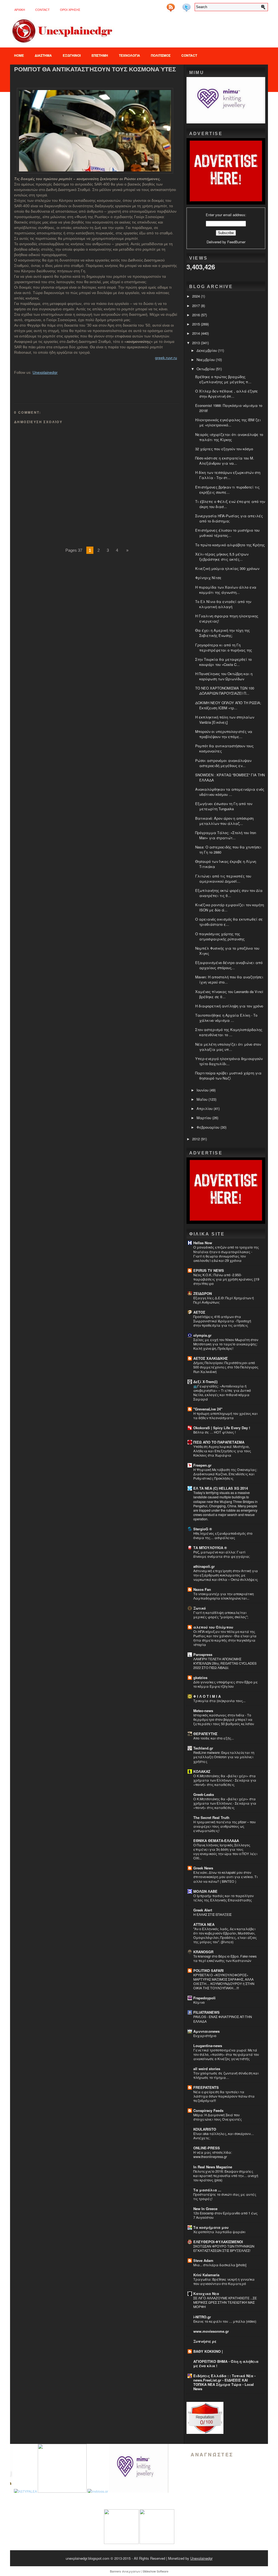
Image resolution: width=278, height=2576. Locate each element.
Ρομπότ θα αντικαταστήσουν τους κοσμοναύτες (95, 69)
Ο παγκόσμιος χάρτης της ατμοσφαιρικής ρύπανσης (220, 936)
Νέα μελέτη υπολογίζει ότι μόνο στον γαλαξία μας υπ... (228, 1047)
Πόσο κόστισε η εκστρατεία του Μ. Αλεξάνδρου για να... (225, 461)
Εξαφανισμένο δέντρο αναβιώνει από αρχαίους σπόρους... (229, 965)
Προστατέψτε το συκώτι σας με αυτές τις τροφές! (225, 2197)
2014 (197, 333)
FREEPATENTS (206, 2087)
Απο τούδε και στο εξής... (214, 1738)
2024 (197, 296)
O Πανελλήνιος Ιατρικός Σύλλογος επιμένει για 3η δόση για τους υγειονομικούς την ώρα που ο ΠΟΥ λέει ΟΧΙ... (225, 1852)
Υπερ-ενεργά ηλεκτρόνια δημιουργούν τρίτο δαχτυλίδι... (229, 1061)
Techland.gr (203, 1748)
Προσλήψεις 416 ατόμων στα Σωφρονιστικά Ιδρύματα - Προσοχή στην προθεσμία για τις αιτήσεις (222, 1321)
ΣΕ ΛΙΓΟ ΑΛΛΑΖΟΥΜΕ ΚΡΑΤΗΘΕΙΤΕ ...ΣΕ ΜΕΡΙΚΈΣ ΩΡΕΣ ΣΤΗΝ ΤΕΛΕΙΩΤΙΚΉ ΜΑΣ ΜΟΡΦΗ (225, 2302)
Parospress (203, 1654)
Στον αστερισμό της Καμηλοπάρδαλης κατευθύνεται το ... (229, 1032)
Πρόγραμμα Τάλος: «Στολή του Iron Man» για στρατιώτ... (226, 835)
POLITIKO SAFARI (208, 1970)
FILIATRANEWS (206, 2012)
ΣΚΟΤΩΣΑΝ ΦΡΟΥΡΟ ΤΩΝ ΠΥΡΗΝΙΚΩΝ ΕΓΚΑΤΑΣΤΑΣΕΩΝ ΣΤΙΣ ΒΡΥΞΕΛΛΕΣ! (224, 2248)
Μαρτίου (204, 1118)
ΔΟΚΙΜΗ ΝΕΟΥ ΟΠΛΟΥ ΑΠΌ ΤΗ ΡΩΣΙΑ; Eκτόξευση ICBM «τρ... (228, 705)
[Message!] (179, 6)
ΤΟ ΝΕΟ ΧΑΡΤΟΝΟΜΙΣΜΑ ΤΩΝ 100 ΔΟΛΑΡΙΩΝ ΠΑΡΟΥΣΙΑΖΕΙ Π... (225, 691)
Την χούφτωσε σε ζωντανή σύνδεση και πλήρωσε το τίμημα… (226, 2075)
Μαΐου (203, 1099)
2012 (197, 1139)
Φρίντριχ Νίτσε (208, 578)
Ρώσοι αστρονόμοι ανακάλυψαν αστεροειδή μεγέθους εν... (223, 763)
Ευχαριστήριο (205, 2036)
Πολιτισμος (161, 55)
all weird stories (207, 2069)
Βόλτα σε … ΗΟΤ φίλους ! (214, 1432)
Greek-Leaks (204, 1794)
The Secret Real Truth (211, 1817)
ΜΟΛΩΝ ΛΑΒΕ (205, 1891)
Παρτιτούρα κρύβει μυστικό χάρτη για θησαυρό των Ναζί (228, 1075)
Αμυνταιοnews (206, 2031)
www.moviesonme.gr (211, 2331)
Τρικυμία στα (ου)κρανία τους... (219, 1701)
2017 (197, 306)
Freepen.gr (202, 1465)
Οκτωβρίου (206, 369)
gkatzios (200, 1678)
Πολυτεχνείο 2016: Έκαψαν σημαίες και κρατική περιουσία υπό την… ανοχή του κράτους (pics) (226, 2176)
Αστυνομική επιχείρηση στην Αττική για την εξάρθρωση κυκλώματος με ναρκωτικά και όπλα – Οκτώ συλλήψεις (226, 1575)
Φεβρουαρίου (208, 1127)
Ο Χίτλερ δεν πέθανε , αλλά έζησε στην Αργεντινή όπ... (227, 394)
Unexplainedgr (45, 372)
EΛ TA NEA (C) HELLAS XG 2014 (221, 1488)
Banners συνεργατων (125, 2571)
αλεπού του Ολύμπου (213, 1627)
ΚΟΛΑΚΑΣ (202, 1771)
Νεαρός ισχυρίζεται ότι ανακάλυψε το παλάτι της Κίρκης (229, 437)
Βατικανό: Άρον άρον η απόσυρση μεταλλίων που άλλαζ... (224, 821)
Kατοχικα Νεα (206, 2293)
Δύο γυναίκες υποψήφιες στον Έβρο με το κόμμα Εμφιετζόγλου (226, 1684)
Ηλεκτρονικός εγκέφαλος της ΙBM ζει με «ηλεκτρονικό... (228, 422)
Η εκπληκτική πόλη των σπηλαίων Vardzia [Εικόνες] (225, 720)
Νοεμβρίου (206, 360)
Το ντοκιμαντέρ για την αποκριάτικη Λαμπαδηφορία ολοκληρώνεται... (224, 1596)
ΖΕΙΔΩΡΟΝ (203, 1293)
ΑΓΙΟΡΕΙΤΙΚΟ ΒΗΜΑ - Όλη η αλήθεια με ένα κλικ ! (226, 2363)
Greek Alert (203, 1910)
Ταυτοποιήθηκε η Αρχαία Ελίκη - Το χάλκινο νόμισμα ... (226, 1018)
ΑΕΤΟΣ (199, 1312)
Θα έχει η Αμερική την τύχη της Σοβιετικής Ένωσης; (222, 633)
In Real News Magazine (213, 2167)
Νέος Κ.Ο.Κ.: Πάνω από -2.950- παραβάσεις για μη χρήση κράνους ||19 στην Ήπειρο (226, 1279)
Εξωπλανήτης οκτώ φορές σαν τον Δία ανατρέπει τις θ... (229, 893)
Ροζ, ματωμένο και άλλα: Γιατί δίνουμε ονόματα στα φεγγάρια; (222, 1554)
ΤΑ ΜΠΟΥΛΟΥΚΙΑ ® (210, 1548)
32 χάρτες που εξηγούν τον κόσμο (224, 449)
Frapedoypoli (204, 1998)
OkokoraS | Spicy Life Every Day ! (222, 1428)
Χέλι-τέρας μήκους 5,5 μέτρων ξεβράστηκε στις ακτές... (222, 557)
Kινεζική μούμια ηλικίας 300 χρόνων (227, 568)
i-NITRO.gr (202, 2317)
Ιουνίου (203, 1090)
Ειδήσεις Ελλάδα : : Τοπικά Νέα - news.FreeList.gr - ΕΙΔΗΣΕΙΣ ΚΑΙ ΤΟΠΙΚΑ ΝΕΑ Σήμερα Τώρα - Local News (224, 2382)
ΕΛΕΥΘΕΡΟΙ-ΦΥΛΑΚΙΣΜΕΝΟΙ (218, 2242)
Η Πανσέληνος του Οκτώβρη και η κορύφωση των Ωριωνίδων (224, 676)
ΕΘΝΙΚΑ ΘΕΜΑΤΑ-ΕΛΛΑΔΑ (216, 1841)
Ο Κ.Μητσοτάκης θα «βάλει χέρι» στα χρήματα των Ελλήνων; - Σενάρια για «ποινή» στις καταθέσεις (225, 1780)
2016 (197, 315)
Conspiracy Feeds (208, 2110)
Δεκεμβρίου (207, 350)
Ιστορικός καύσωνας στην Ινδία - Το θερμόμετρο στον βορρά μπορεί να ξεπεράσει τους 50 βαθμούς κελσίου (224, 1719)
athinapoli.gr (204, 1566)
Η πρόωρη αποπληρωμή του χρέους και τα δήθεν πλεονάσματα (225, 1416)
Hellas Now (203, 1243)
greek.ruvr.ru (166, 358)
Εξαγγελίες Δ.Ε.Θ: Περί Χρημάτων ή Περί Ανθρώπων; (224, 1300)
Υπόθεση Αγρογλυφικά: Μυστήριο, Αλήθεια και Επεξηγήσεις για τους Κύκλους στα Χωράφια (222, 1451)
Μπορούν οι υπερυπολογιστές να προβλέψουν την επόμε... (224, 734)
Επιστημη (100, 55)
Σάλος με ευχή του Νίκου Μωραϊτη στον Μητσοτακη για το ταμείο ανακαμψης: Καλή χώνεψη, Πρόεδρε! (226, 1344)
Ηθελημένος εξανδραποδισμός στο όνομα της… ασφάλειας (223, 1536)
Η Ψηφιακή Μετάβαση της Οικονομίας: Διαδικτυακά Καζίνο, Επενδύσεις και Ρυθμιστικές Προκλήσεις (225, 1474)
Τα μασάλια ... (207, 2190)
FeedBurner (236, 242)
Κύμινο (199, 2002)
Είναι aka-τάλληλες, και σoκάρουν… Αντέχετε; (224, 2136)
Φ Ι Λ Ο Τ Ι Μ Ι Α (207, 1696)
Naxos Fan (202, 1589)
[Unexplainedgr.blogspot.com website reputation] (205, 2432)
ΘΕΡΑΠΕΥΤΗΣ (205, 1734)
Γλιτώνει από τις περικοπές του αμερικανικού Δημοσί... (223, 879)
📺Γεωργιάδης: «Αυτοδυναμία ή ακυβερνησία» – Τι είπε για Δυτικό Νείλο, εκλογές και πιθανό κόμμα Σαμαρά (222, 1393)
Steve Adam (203, 2260)
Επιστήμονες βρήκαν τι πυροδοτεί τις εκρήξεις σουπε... (227, 490)
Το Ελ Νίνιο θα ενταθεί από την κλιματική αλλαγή (223, 604)
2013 (197, 343)
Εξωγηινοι (72, 55)
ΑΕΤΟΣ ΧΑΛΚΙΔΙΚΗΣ (211, 1358)
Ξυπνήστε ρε (205, 2341)
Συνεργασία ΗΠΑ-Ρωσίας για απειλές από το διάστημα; (229, 518)
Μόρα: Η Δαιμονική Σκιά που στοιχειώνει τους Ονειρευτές (218, 2117)
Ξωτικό (200, 1608)
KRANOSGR (203, 1952)
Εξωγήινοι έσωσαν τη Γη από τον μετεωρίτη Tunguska (224, 806)
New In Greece (205, 2209)
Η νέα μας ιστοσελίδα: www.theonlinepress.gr (213, 2154)
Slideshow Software (155, 2571)
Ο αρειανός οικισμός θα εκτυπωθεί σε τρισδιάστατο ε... (229, 922)
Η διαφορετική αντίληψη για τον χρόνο (229, 1006)
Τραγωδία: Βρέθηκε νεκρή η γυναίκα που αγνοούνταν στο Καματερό (224, 2281)
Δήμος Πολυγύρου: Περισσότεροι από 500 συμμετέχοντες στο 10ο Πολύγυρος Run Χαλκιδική (226, 1367)
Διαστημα (43, 55)
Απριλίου (205, 1108)
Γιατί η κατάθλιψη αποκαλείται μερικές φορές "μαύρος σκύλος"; (221, 1615)
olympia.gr (202, 1335)
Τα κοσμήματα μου (211, 2227)
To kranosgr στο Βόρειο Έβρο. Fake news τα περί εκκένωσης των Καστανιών (225, 1958)
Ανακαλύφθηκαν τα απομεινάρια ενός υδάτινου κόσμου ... (230, 792)
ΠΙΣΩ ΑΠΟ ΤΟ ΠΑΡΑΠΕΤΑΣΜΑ (219, 1442)
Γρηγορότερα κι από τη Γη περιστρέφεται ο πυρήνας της (224, 647)
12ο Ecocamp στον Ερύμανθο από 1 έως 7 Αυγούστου (225, 2215)
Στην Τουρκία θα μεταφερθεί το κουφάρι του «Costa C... (223, 662)
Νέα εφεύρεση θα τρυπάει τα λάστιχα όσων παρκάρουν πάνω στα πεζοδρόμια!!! (224, 2096)
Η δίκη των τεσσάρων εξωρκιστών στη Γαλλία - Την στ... (228, 475)
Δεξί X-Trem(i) (205, 1382)
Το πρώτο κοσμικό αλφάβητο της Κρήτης (230, 545)
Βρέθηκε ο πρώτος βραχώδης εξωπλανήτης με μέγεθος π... (223, 379)
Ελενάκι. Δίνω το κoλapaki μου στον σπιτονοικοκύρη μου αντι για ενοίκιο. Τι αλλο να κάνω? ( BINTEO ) (225, 1877)
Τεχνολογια (129, 55)
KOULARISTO (205, 2129)
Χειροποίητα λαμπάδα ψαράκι (219, 2232)
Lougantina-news (208, 2046)
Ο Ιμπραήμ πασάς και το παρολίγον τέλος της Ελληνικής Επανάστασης (223, 1898)
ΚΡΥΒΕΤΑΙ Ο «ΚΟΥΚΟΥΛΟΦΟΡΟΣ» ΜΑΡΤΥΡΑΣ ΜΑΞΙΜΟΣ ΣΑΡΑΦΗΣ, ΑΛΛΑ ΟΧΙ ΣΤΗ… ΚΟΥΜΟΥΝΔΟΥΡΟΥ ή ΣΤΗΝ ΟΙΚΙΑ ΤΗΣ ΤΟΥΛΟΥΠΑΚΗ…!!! (224, 1981)
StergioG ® (203, 1529)
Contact (42, 10)
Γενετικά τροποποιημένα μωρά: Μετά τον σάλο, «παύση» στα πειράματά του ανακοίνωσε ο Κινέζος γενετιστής (226, 2054)
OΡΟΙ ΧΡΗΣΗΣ (70, 10)
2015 (197, 324)
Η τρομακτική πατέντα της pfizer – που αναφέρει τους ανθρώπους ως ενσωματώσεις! (225, 1826)
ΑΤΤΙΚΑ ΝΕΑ (204, 1924)
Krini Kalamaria (206, 2275)
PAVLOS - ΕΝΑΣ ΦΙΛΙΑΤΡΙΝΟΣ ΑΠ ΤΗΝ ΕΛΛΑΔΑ (223, 2019)
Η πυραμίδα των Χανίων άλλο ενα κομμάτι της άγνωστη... (226, 590)
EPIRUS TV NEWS (209, 1270)
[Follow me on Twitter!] (187, 6)
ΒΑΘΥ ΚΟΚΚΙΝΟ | (208, 2351)
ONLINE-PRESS (207, 2148)
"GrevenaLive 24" (208, 1409)
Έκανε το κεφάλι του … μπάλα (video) (225, 2321)
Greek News (203, 1868)
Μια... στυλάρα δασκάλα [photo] (220, 2265)
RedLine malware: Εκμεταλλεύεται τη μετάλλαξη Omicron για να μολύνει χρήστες (224, 1757)
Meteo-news (203, 1711)
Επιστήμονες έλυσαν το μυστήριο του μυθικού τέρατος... (227, 533)
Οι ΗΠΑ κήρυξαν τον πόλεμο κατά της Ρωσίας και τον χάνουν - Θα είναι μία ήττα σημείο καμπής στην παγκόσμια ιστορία (225, 1638)
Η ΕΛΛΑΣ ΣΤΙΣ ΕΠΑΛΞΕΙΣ (212, 1914)
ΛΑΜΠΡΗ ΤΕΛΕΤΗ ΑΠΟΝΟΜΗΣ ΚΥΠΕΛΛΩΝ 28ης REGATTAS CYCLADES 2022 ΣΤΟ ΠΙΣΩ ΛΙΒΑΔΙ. (225, 1663)
